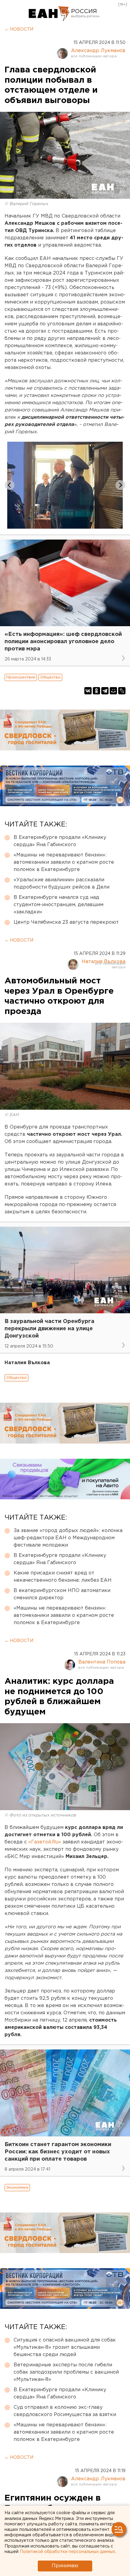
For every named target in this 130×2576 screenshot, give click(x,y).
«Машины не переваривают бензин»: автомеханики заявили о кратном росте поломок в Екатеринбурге (64, 862)
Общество (50, 677)
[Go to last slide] (10, 485)
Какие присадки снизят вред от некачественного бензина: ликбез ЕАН (63, 1577)
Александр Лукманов (98, 51)
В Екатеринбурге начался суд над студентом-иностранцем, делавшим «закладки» (58, 905)
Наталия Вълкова (104, 962)
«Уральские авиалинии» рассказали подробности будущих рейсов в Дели (62, 884)
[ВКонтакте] (88, 691)
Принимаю (65, 2566)
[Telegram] (105, 691)
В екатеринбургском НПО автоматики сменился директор (62, 1594)
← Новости (19, 29)
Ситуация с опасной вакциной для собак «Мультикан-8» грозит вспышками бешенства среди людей (65, 2347)
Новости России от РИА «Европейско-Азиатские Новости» (49, 14)
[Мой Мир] (113, 691)
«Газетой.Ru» (45, 1842)
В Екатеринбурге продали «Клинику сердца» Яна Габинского (60, 841)
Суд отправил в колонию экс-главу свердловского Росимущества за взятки (65, 2411)
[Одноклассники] (96, 691)
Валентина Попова (102, 1662)
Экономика (17, 2187)
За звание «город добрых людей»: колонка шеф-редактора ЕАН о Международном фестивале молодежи (68, 1538)
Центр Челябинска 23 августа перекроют (66, 922)
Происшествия (21, 677)
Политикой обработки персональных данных (67, 2552)
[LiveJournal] (122, 691)
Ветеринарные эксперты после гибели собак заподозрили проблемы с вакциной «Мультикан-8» (66, 2372)
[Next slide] (120, 485)
